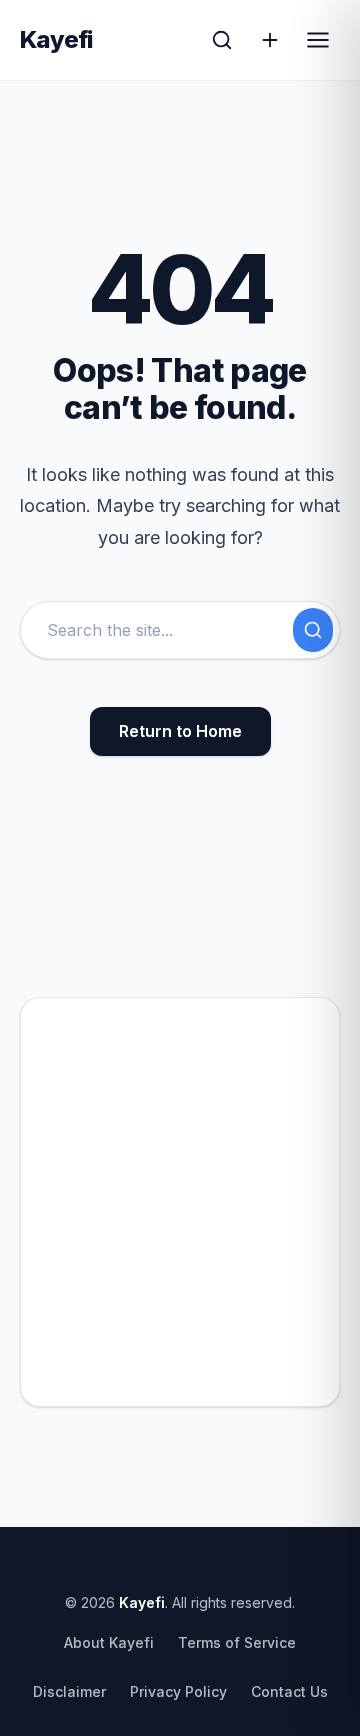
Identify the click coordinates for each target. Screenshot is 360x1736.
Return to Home (180, 731)
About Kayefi (109, 1642)
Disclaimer (69, 1691)
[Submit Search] (313, 630)
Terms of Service (237, 1642)
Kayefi (56, 40)
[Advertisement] (180, 1202)
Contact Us (289, 1691)
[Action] (270, 40)
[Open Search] (222, 40)
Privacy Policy (178, 1691)
